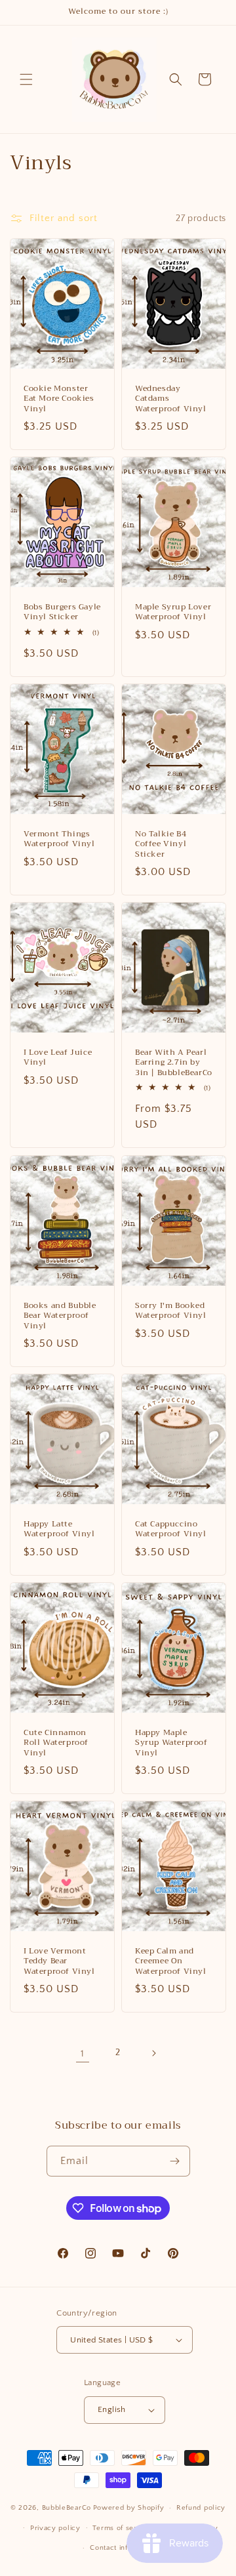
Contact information (124, 2548)
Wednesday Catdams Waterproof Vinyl (171, 399)
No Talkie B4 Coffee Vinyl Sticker (161, 844)
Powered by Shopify (129, 2508)
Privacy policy (55, 2528)
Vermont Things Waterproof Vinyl (59, 839)
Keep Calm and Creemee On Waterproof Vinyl (171, 1961)
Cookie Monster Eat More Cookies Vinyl (59, 399)
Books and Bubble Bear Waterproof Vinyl (60, 1316)
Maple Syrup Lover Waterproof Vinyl (173, 612)
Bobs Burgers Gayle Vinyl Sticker (62, 612)
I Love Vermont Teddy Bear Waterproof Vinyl (59, 1961)
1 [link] (83, 2054)
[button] (26, 79)
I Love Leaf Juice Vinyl (58, 1058)
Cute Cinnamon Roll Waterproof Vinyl (56, 1743)
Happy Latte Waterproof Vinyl (59, 1529)
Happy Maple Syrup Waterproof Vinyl (171, 1743)
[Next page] (153, 2053)
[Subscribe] (175, 2161)
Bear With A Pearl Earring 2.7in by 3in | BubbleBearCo (174, 1063)
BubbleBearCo (67, 2508)
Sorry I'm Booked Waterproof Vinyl (171, 1310)
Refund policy (201, 2508)
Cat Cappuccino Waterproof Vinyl (171, 1529)
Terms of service (122, 2528)
